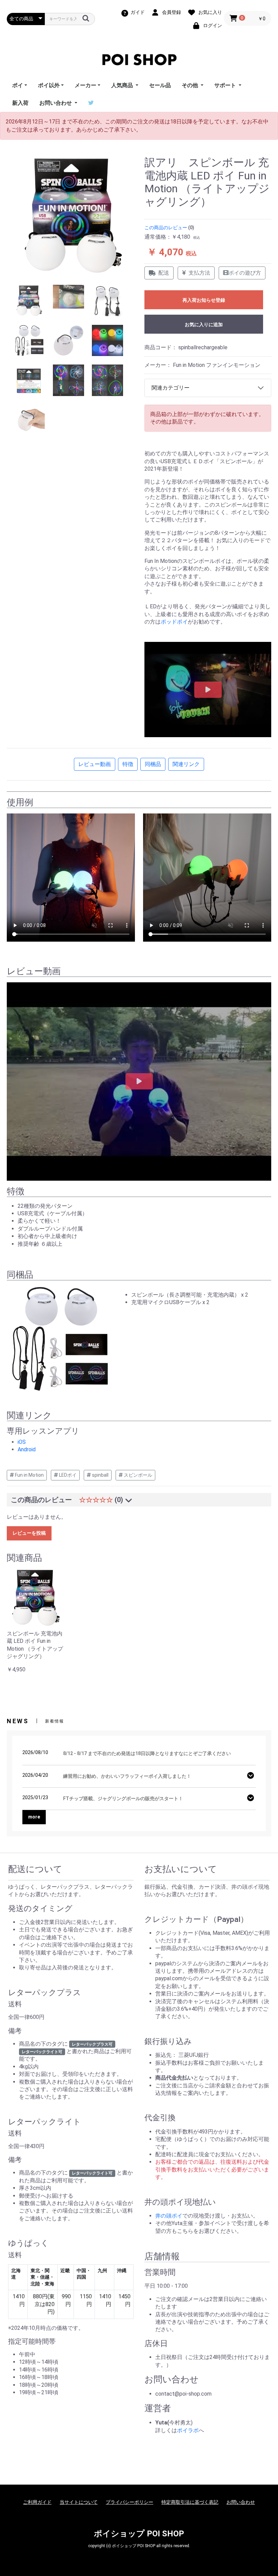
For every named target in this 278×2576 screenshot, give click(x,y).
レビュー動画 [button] (95, 764)
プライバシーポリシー (130, 2502)
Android (27, 1449)
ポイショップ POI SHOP (139, 2534)
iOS (22, 1442)
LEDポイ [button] (67, 1475)
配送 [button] (164, 273)
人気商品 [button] (123, 85)
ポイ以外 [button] (49, 85)
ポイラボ (188, 2430)
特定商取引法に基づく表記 (190, 2502)
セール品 (160, 85)
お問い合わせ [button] (56, 103)
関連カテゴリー (171, 388)
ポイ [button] (18, 85)
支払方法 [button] (199, 273)
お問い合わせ (241, 2502)
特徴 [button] (128, 764)
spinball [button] (100, 1475)
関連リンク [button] (186, 764)
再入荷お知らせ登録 (204, 300)
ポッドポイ (174, 622)
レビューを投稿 (29, 1533)
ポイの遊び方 (245, 273)
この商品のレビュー (166, 228)
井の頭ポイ (169, 2216)
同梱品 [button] (153, 764)
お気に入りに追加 (204, 325)
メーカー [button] (85, 85)
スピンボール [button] (137, 1475)
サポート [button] (226, 85)
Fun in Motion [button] (29, 1475)
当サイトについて (79, 2502)
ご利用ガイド (37, 2502)
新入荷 (20, 103)
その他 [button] (191, 85)
